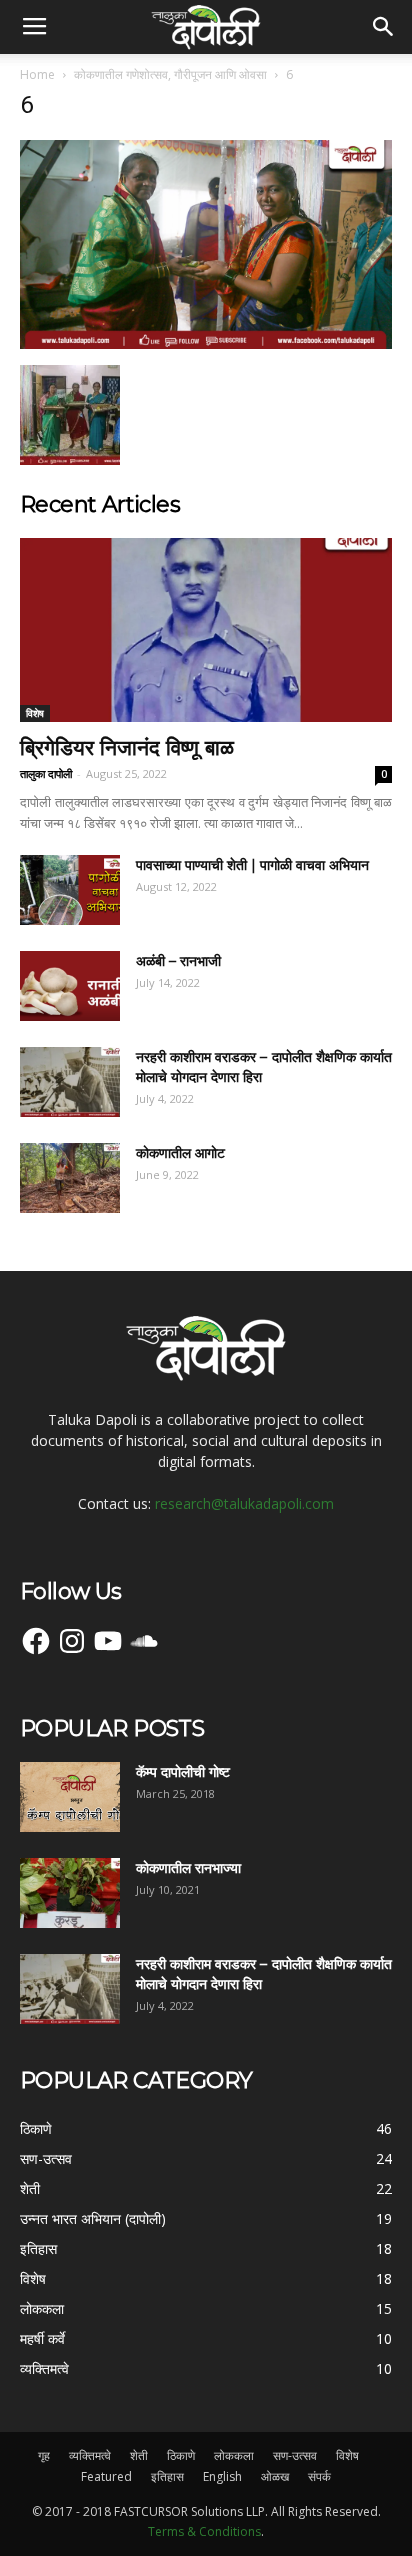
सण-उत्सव (295, 2455)
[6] (206, 344)
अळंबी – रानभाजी (178, 961)
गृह (44, 2455)
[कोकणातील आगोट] (70, 1178)
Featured (106, 2476)
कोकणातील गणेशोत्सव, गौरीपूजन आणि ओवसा (170, 74)
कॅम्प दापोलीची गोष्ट (183, 1772)
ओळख (275, 2476)
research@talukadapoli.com (244, 1503)
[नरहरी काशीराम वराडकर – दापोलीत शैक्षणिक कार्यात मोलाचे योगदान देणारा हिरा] (70, 1082)
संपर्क (319, 2476)
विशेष (35, 713)
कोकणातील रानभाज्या (188, 1868)
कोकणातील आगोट (180, 1153)
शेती (139, 2455)
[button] (384, 27)
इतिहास (167, 2476)
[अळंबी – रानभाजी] (70, 986)
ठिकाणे (181, 2455)
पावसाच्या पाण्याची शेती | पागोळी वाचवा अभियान (252, 865)
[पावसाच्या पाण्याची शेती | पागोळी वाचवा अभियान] (70, 890)
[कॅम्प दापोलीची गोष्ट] (70, 1797)
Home (37, 74)
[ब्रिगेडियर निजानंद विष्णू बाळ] (206, 630)
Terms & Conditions (204, 2531)
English (222, 2476)
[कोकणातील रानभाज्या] (70, 1893)
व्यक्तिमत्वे (90, 2455)
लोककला (234, 2455)
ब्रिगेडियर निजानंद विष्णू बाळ (127, 747)
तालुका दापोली (46, 773)
